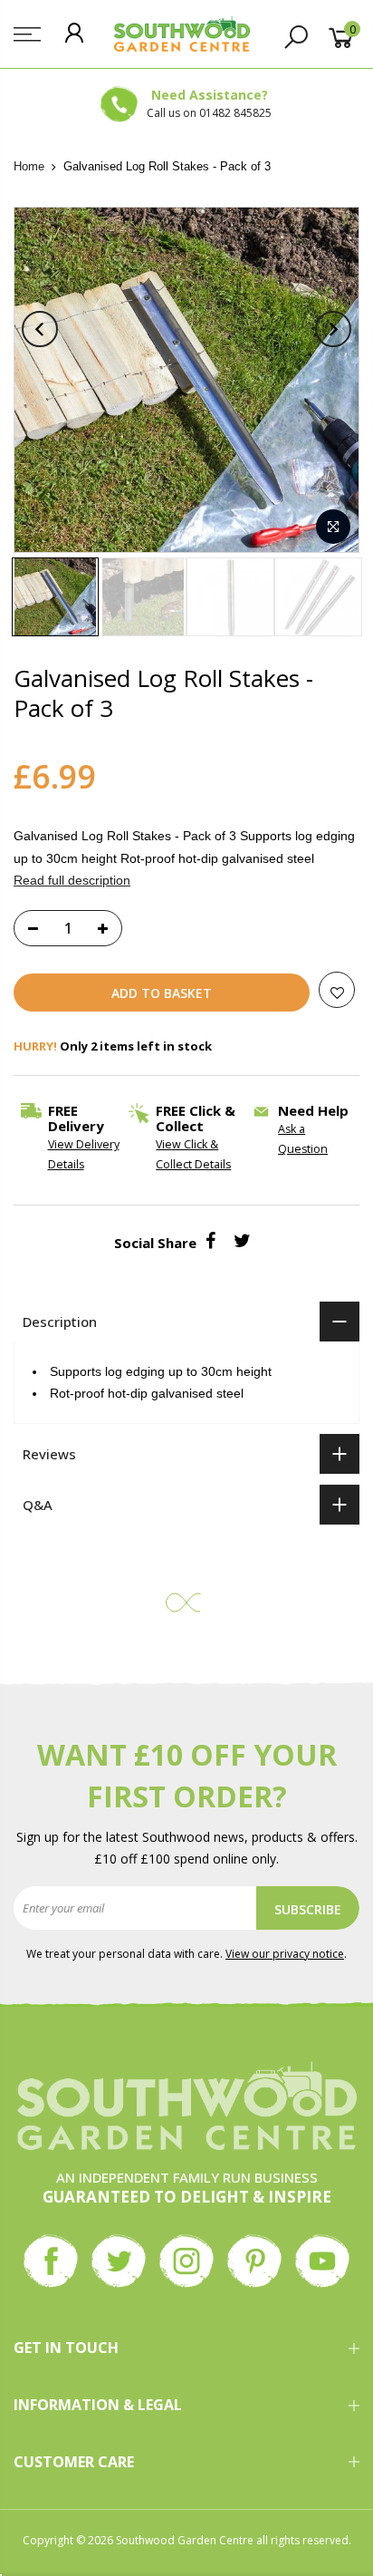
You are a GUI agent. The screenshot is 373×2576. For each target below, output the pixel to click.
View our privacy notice (285, 1954)
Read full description (72, 880)
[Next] (333, 329)
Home (29, 166)
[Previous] (40, 329)
